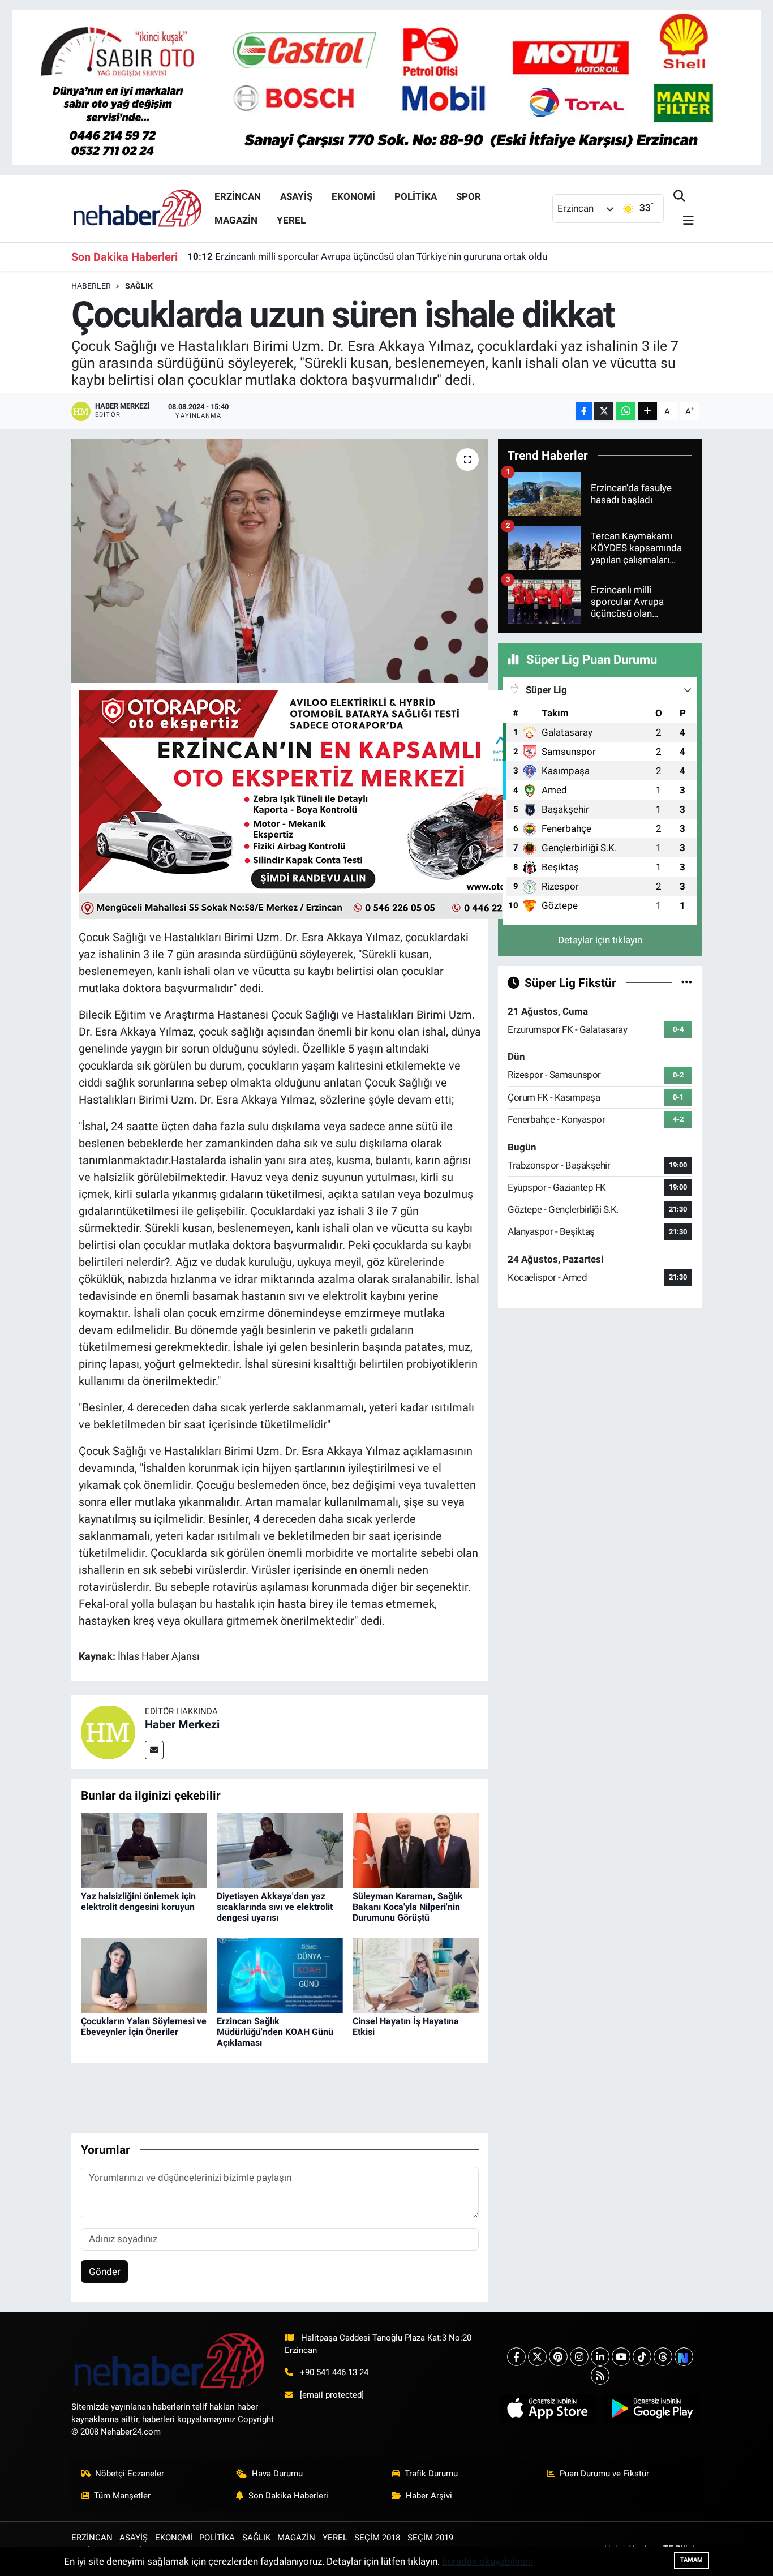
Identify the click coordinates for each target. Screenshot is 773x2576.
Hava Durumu (277, 2474)
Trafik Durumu (431, 2474)
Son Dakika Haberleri (288, 2496)
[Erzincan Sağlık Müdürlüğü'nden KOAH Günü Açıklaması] (280, 1974)
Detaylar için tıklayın (600, 940)
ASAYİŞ (296, 196)
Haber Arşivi (429, 2496)
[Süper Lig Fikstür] (687, 982)
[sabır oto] (386, 87)
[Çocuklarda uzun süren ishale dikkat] (280, 561)
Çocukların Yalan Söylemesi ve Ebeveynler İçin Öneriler (144, 2027)
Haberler (91, 286)
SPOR (469, 196)
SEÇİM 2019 (430, 2538)
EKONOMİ (353, 196)
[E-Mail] (154, 1750)
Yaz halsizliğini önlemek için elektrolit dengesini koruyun (138, 1901)
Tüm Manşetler (122, 2496)
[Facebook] (516, 2357)
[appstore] (548, 2408)
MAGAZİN (236, 220)
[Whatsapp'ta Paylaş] (626, 411)
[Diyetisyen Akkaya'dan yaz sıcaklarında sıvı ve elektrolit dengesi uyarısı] (280, 1849)
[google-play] (652, 2408)
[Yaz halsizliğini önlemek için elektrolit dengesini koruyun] (144, 1849)
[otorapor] (319, 804)
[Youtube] (621, 2357)
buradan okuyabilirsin (488, 2561)
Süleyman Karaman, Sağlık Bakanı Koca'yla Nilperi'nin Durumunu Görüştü (408, 1907)
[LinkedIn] (600, 2357)
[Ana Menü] (684, 221)
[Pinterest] (558, 2357)
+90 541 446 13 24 (334, 2372)
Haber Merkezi (182, 1724)
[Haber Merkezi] (108, 1731)
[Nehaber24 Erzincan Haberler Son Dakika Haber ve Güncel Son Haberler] (138, 208)
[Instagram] (579, 2357)
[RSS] (600, 2375)
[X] (537, 2357)
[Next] (684, 2357)
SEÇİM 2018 (377, 2538)
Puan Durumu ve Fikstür (604, 2474)
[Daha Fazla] (648, 411)
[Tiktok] (642, 2357)
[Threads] (663, 2357)
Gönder (105, 2272)
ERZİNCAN (238, 196)
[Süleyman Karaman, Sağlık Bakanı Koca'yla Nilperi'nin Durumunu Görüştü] (416, 1849)
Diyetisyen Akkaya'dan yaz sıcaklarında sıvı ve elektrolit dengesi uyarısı (275, 1907)
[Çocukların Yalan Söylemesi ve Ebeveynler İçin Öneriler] (144, 1974)
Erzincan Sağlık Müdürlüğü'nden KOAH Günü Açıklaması (275, 2032)
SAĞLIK (139, 286)
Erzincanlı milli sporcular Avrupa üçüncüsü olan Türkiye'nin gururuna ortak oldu (367, 256)
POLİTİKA (416, 196)
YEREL (291, 220)
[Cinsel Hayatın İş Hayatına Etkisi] (416, 1974)
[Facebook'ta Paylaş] (584, 411)
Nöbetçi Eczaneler (130, 2474)
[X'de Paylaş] (604, 411)
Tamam (692, 2560)
